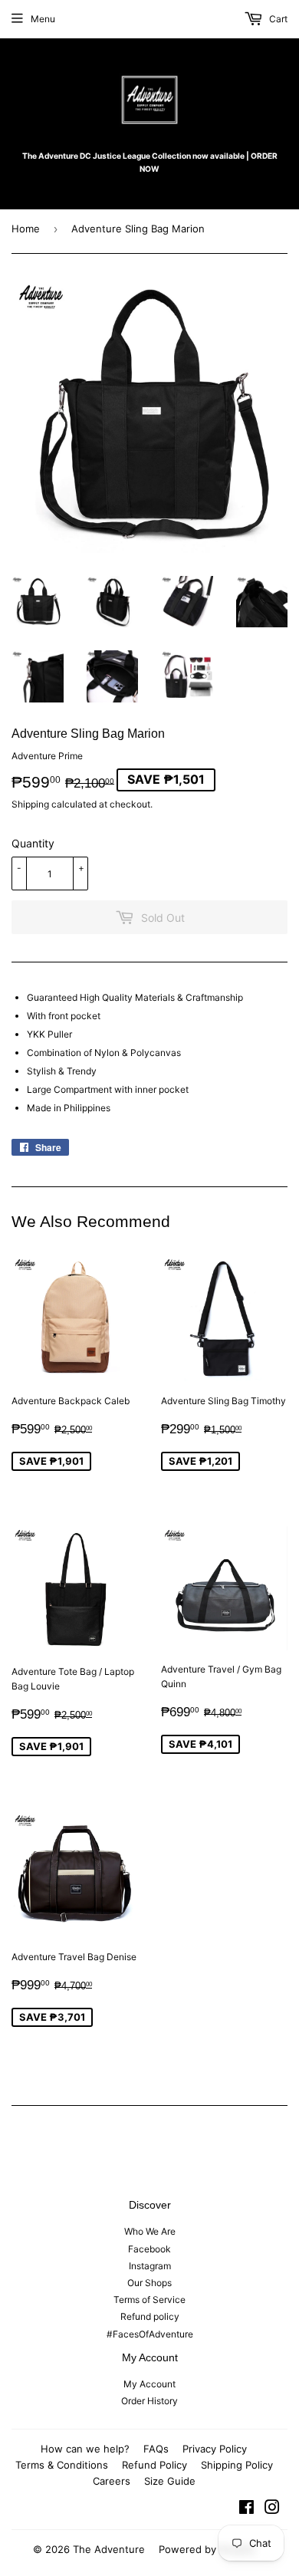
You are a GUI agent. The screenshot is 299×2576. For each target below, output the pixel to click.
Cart (277, 19)
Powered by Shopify (207, 2549)
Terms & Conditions (62, 2465)
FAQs (156, 2449)
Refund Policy (154, 2465)
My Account (149, 2384)
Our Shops (149, 2283)
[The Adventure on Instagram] (272, 2510)
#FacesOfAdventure (150, 2334)
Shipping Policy (237, 2465)
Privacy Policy (215, 2449)
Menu (43, 19)
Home (26, 229)
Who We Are (150, 2231)
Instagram (150, 2266)
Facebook (149, 2249)
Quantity (33, 843)
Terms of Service (149, 2300)
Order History (149, 2401)
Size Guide (170, 2481)
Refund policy (150, 2316)
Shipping (30, 804)
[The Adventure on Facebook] (246, 2510)
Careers (112, 2481)
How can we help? (85, 2449)
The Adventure (109, 2549)
